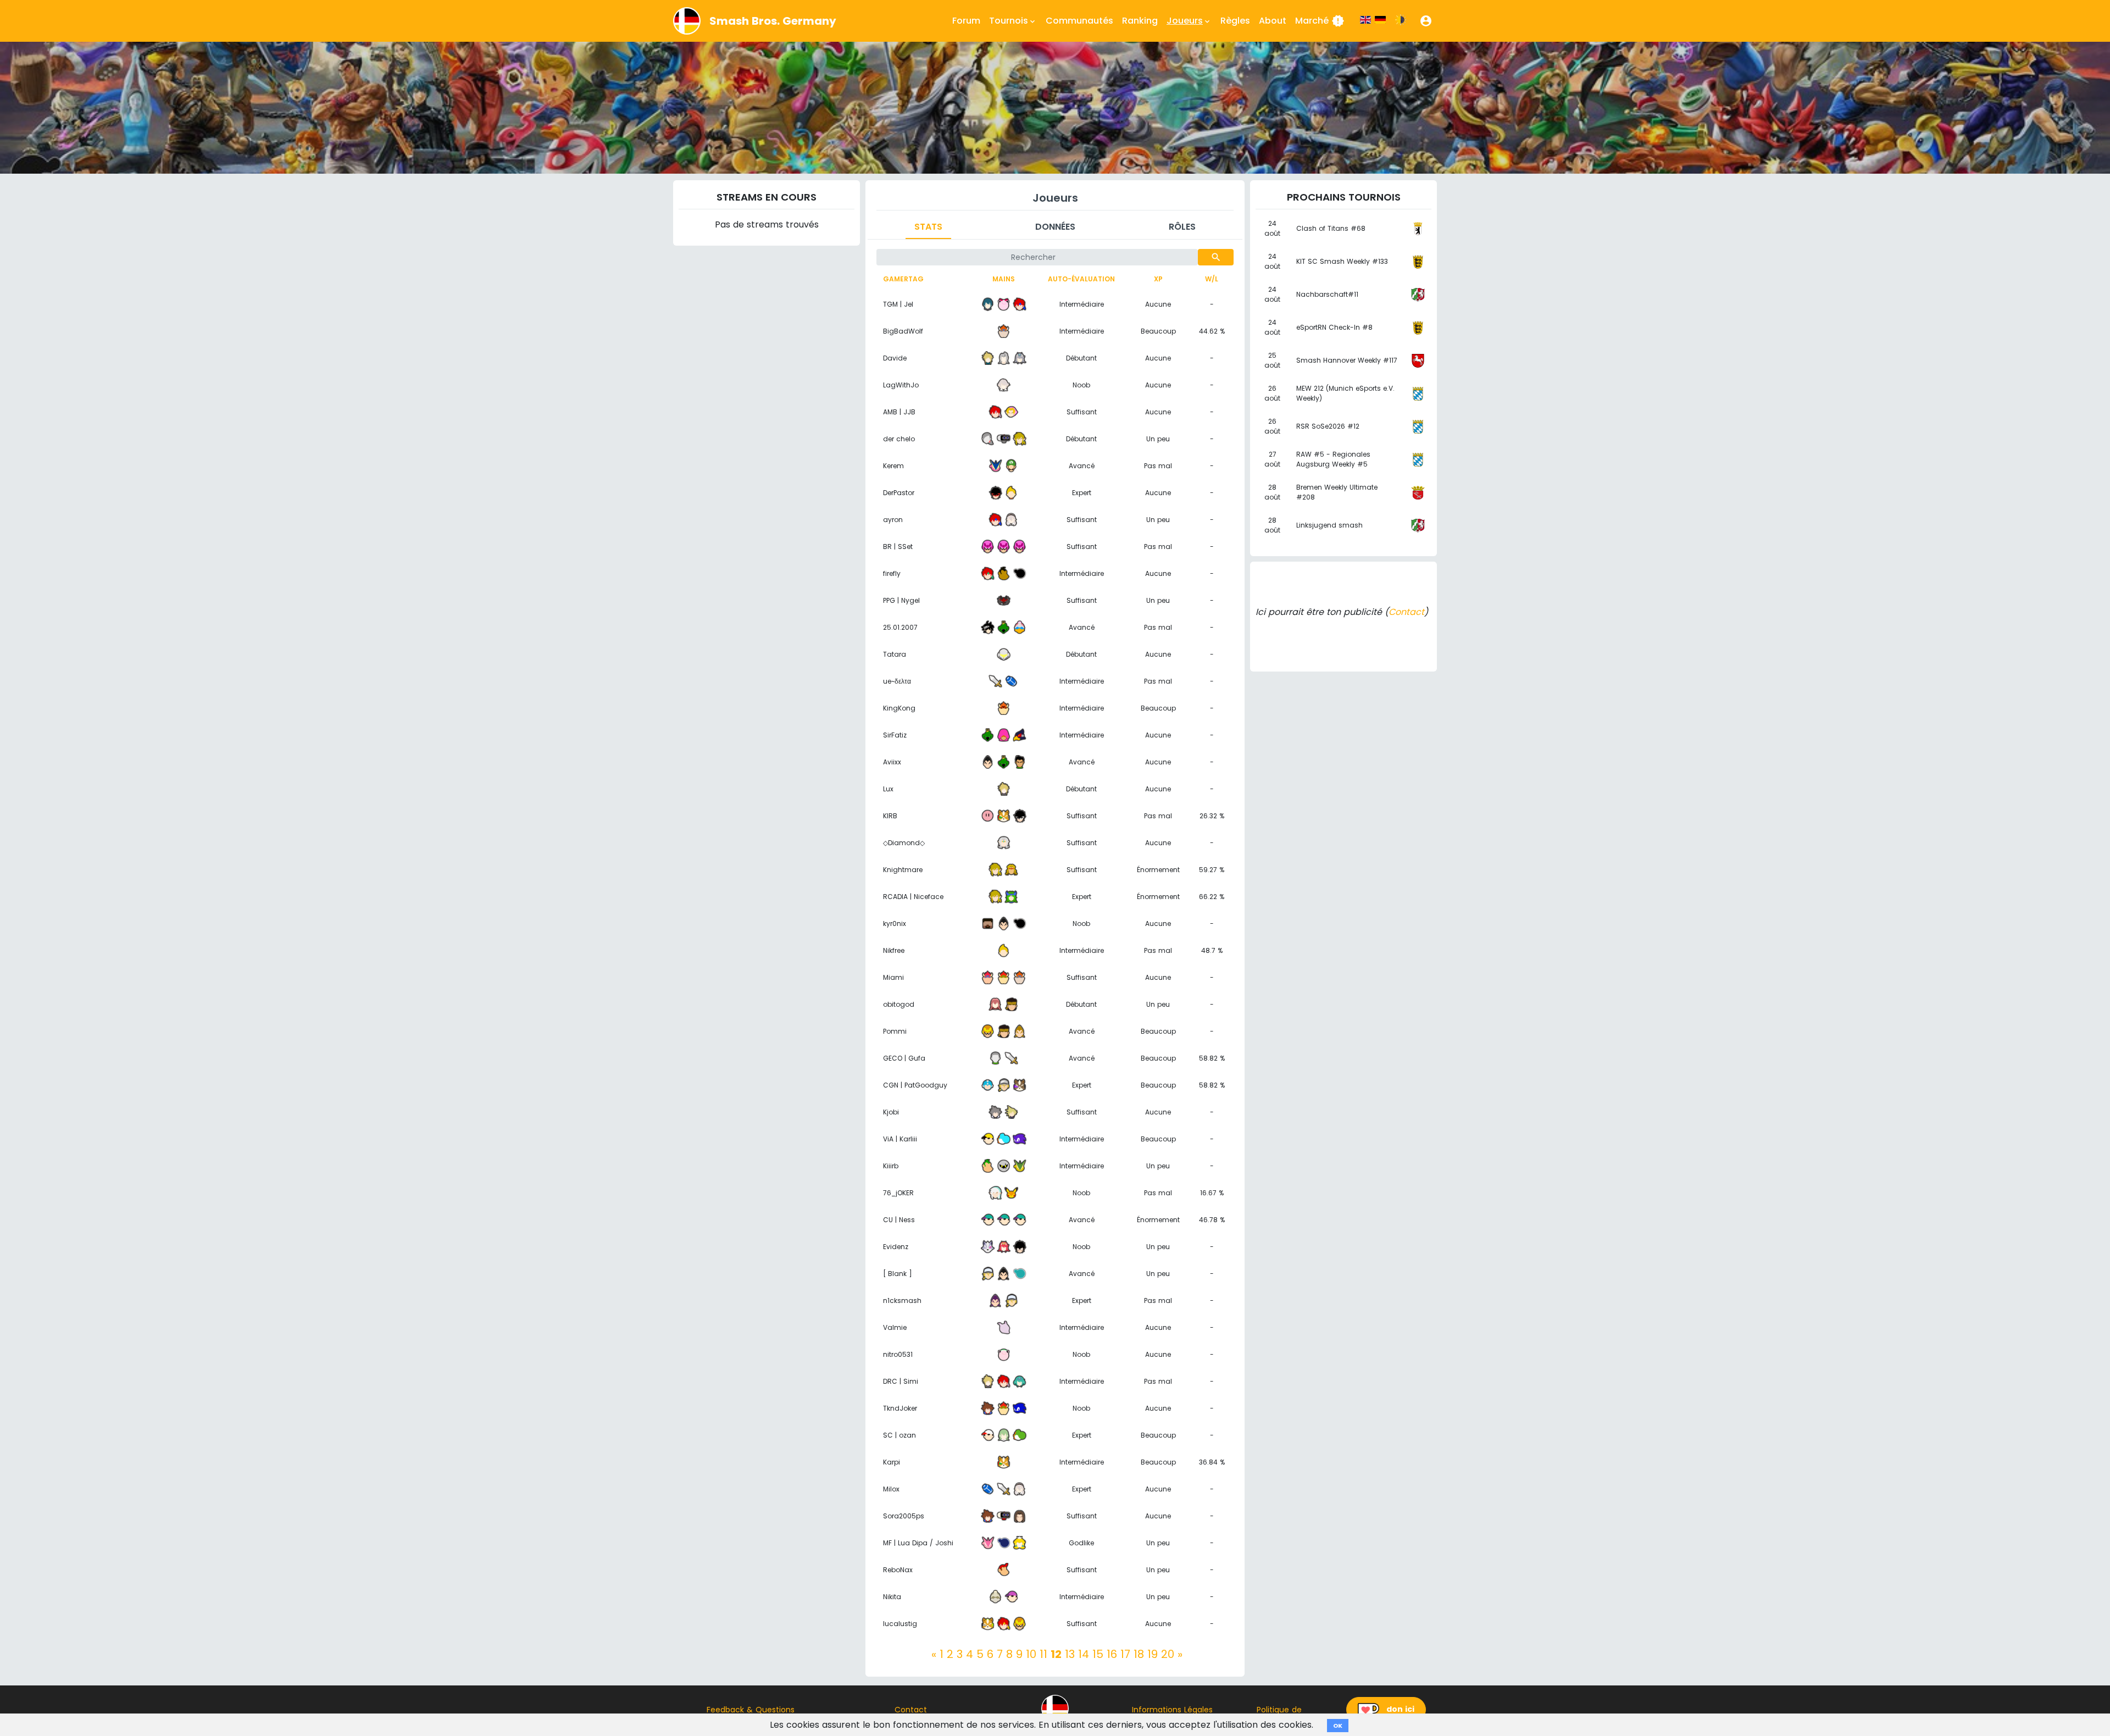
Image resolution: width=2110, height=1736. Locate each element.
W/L (1212, 279)
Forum (966, 21)
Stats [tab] (928, 227)
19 (1153, 1654)
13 (1070, 1654)
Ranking (1140, 21)
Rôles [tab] (1182, 227)
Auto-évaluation (1081, 279)
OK (1338, 1726)
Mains (1004, 279)
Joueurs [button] (1189, 21)
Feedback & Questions (751, 1710)
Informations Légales (1172, 1710)
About (1273, 21)
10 (1031, 1654)
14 (1084, 1654)
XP (1158, 279)
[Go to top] (1055, 1709)
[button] (1426, 21)
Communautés (1079, 21)
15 (1098, 1654)
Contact (1406, 612)
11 (1043, 1654)
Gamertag (903, 279)
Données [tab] (1055, 227)
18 (1139, 1654)
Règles (1235, 21)
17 (1125, 1654)
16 (1112, 1654)
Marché (1320, 21)
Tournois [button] (1013, 21)
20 (1168, 1654)
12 (1056, 1654)
